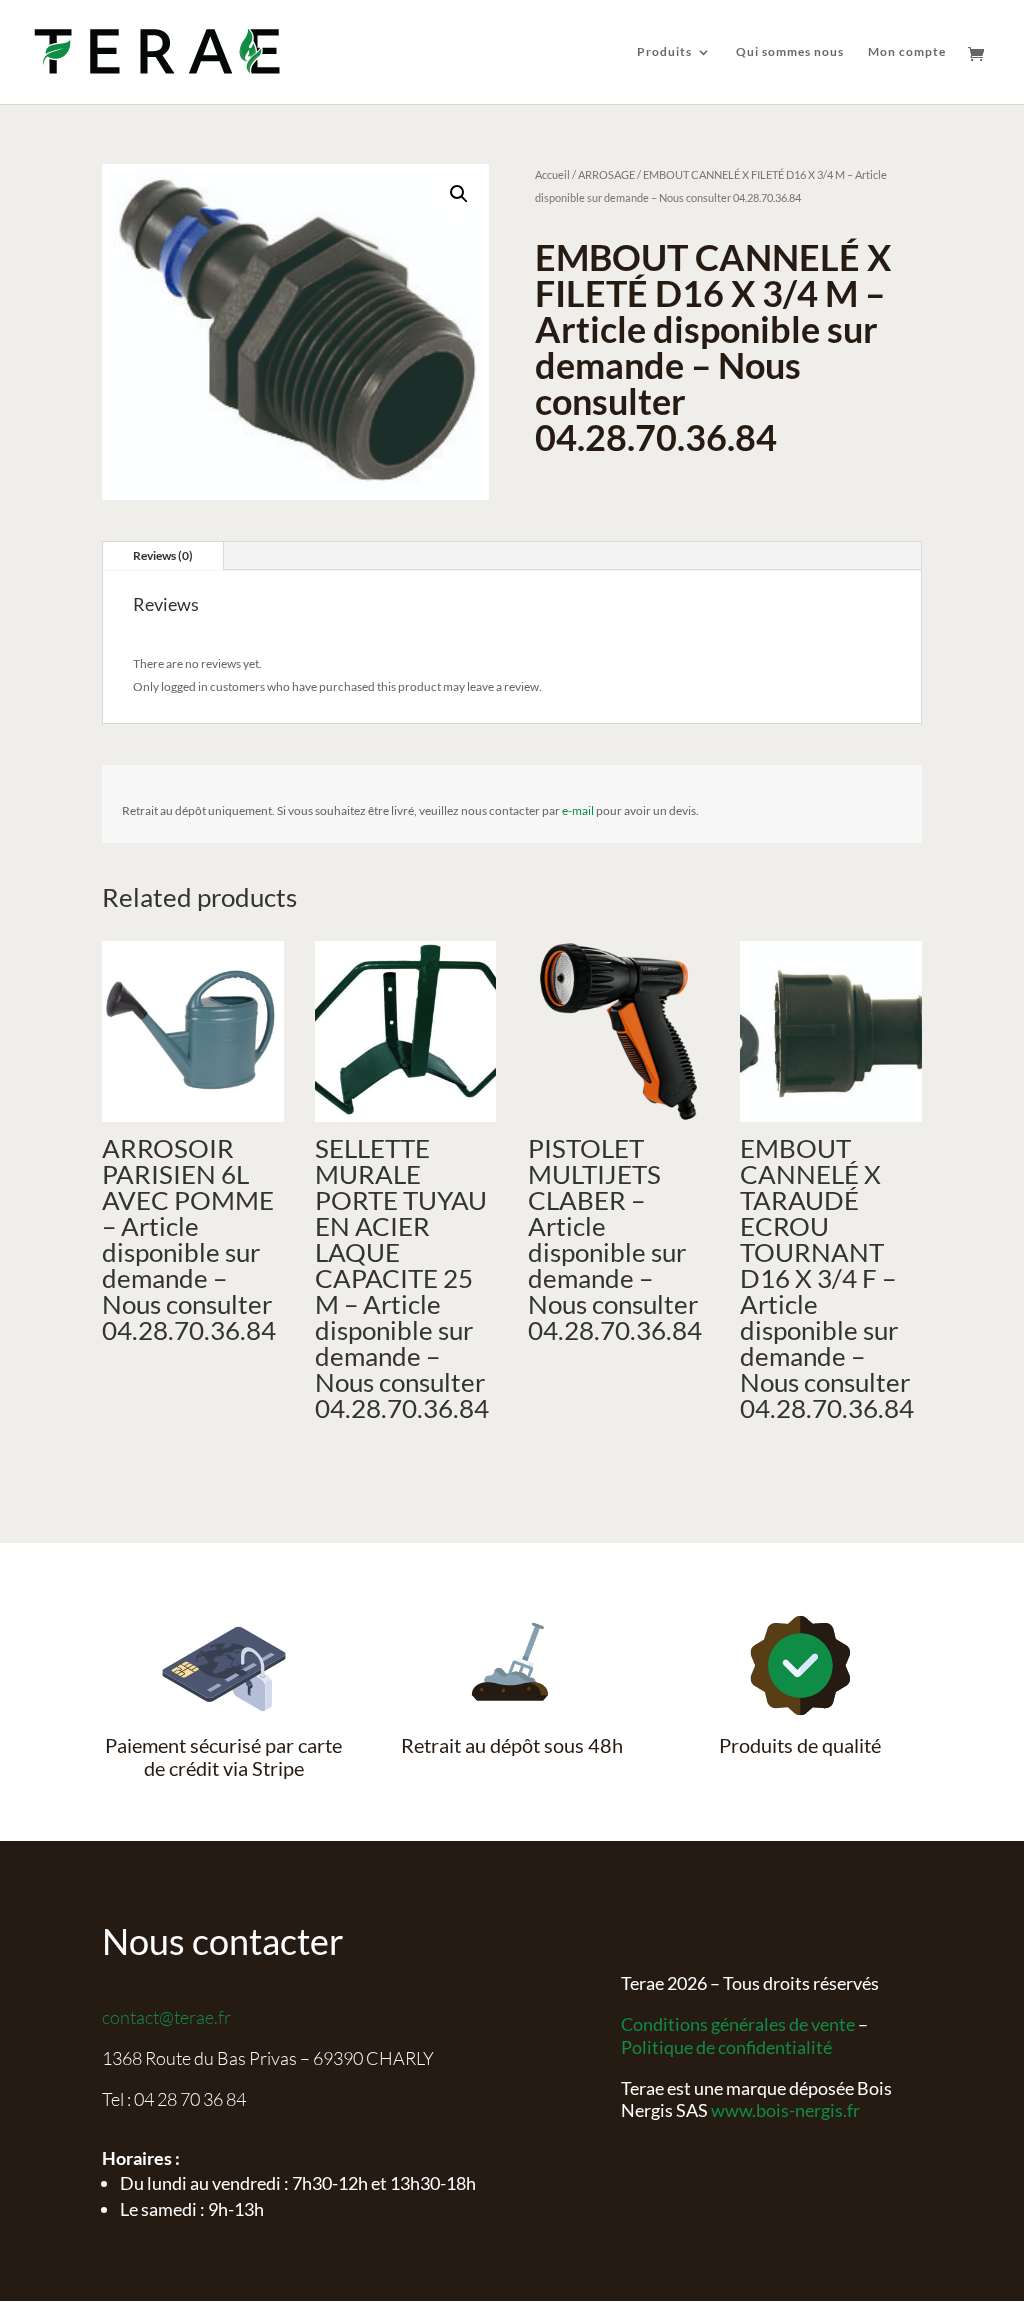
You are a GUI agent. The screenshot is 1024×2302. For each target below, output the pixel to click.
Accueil (552, 174)
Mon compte (907, 52)
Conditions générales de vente (738, 2024)
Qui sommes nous (790, 52)
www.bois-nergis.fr (785, 2110)
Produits (664, 52)
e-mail (578, 810)
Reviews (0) (163, 555)
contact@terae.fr (166, 2017)
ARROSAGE (606, 174)
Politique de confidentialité (726, 2047)
